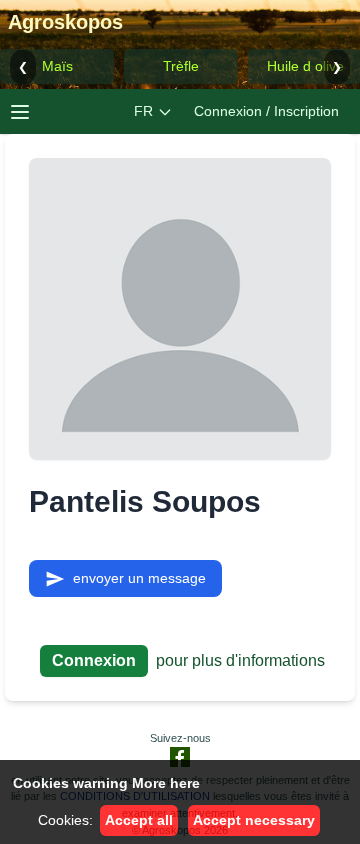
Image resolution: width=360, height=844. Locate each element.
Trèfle (181, 66)
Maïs (57, 66)
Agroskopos (65, 22)
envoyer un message (139, 578)
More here (166, 783)
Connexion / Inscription (266, 111)
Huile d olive (305, 66)
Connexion (94, 660)
